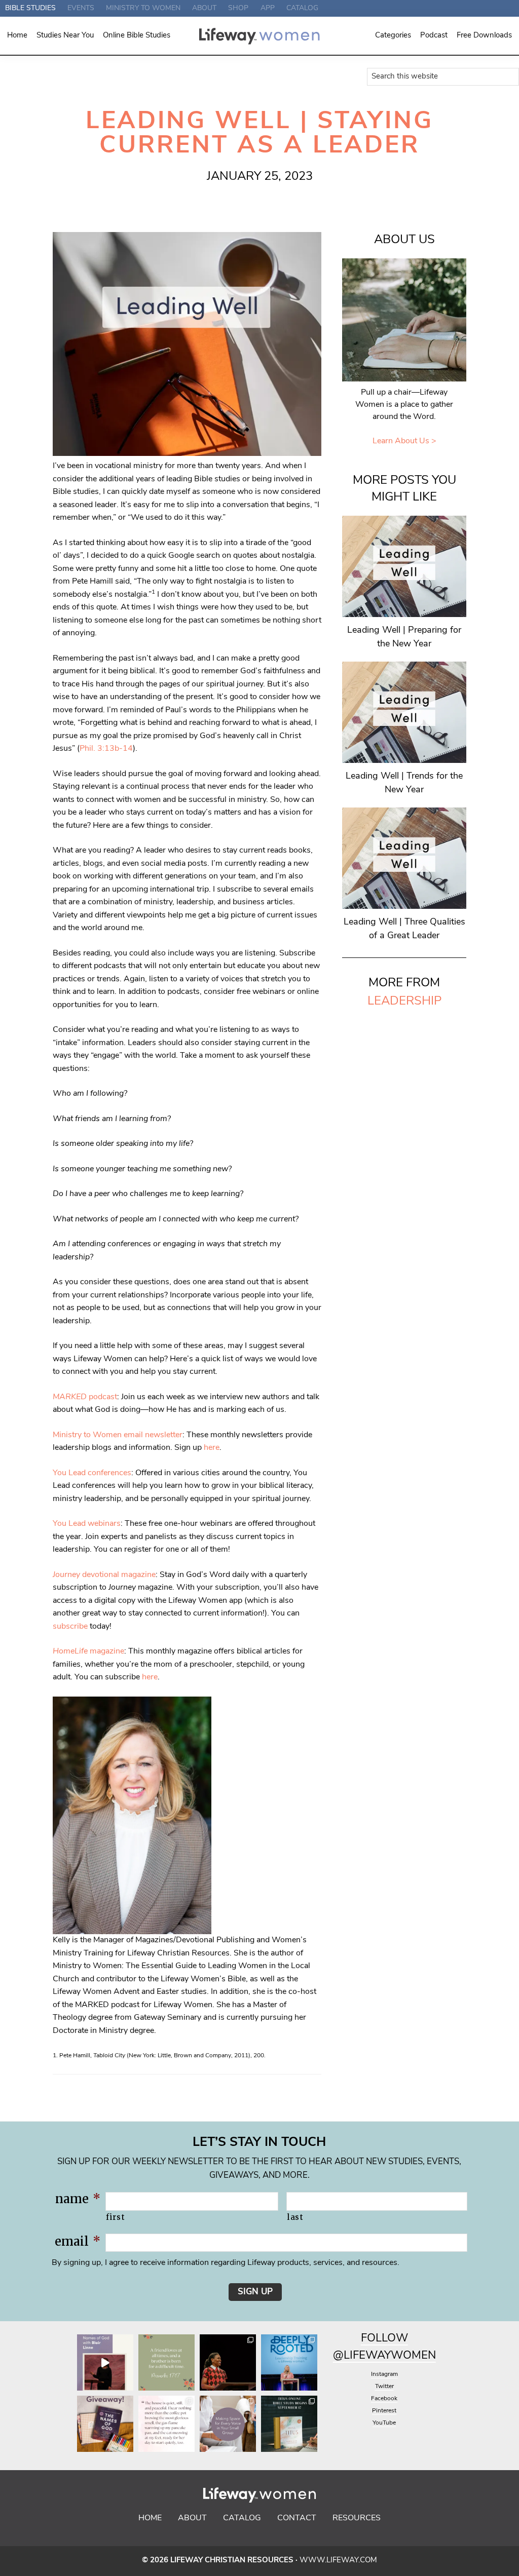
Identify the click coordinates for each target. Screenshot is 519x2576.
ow (398, 2339)
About (192, 2518)
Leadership (404, 1002)
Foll (374, 2339)
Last (295, 2217)
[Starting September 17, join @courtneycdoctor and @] (289, 2424)
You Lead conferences (92, 1473)
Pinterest (384, 2411)
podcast (85, 1397)
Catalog (242, 2518)
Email (78, 2241)
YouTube (384, 2423)
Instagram (384, 2374)
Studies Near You (65, 36)
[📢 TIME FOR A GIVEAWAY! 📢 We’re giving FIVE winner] (105, 2424)
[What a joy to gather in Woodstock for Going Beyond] (228, 2362)
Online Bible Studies (137, 36)
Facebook (384, 2399)
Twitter (384, 2387)
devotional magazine (104, 1575)
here (212, 1448)
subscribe (70, 1627)
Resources (357, 2518)
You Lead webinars (87, 1524)
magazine (88, 1651)
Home (17, 36)
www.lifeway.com (338, 2561)
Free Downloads (484, 36)
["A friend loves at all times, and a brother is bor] (166, 2362)
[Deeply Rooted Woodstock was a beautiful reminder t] (289, 2362)
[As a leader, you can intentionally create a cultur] (228, 2424)
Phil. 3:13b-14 (106, 749)
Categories (393, 36)
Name (78, 2199)
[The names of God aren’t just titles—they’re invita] (105, 2362)
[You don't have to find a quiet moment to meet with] (166, 2424)
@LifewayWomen (384, 2356)
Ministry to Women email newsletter (118, 1435)
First (115, 2217)
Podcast (434, 36)
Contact (297, 2518)
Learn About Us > (404, 441)
